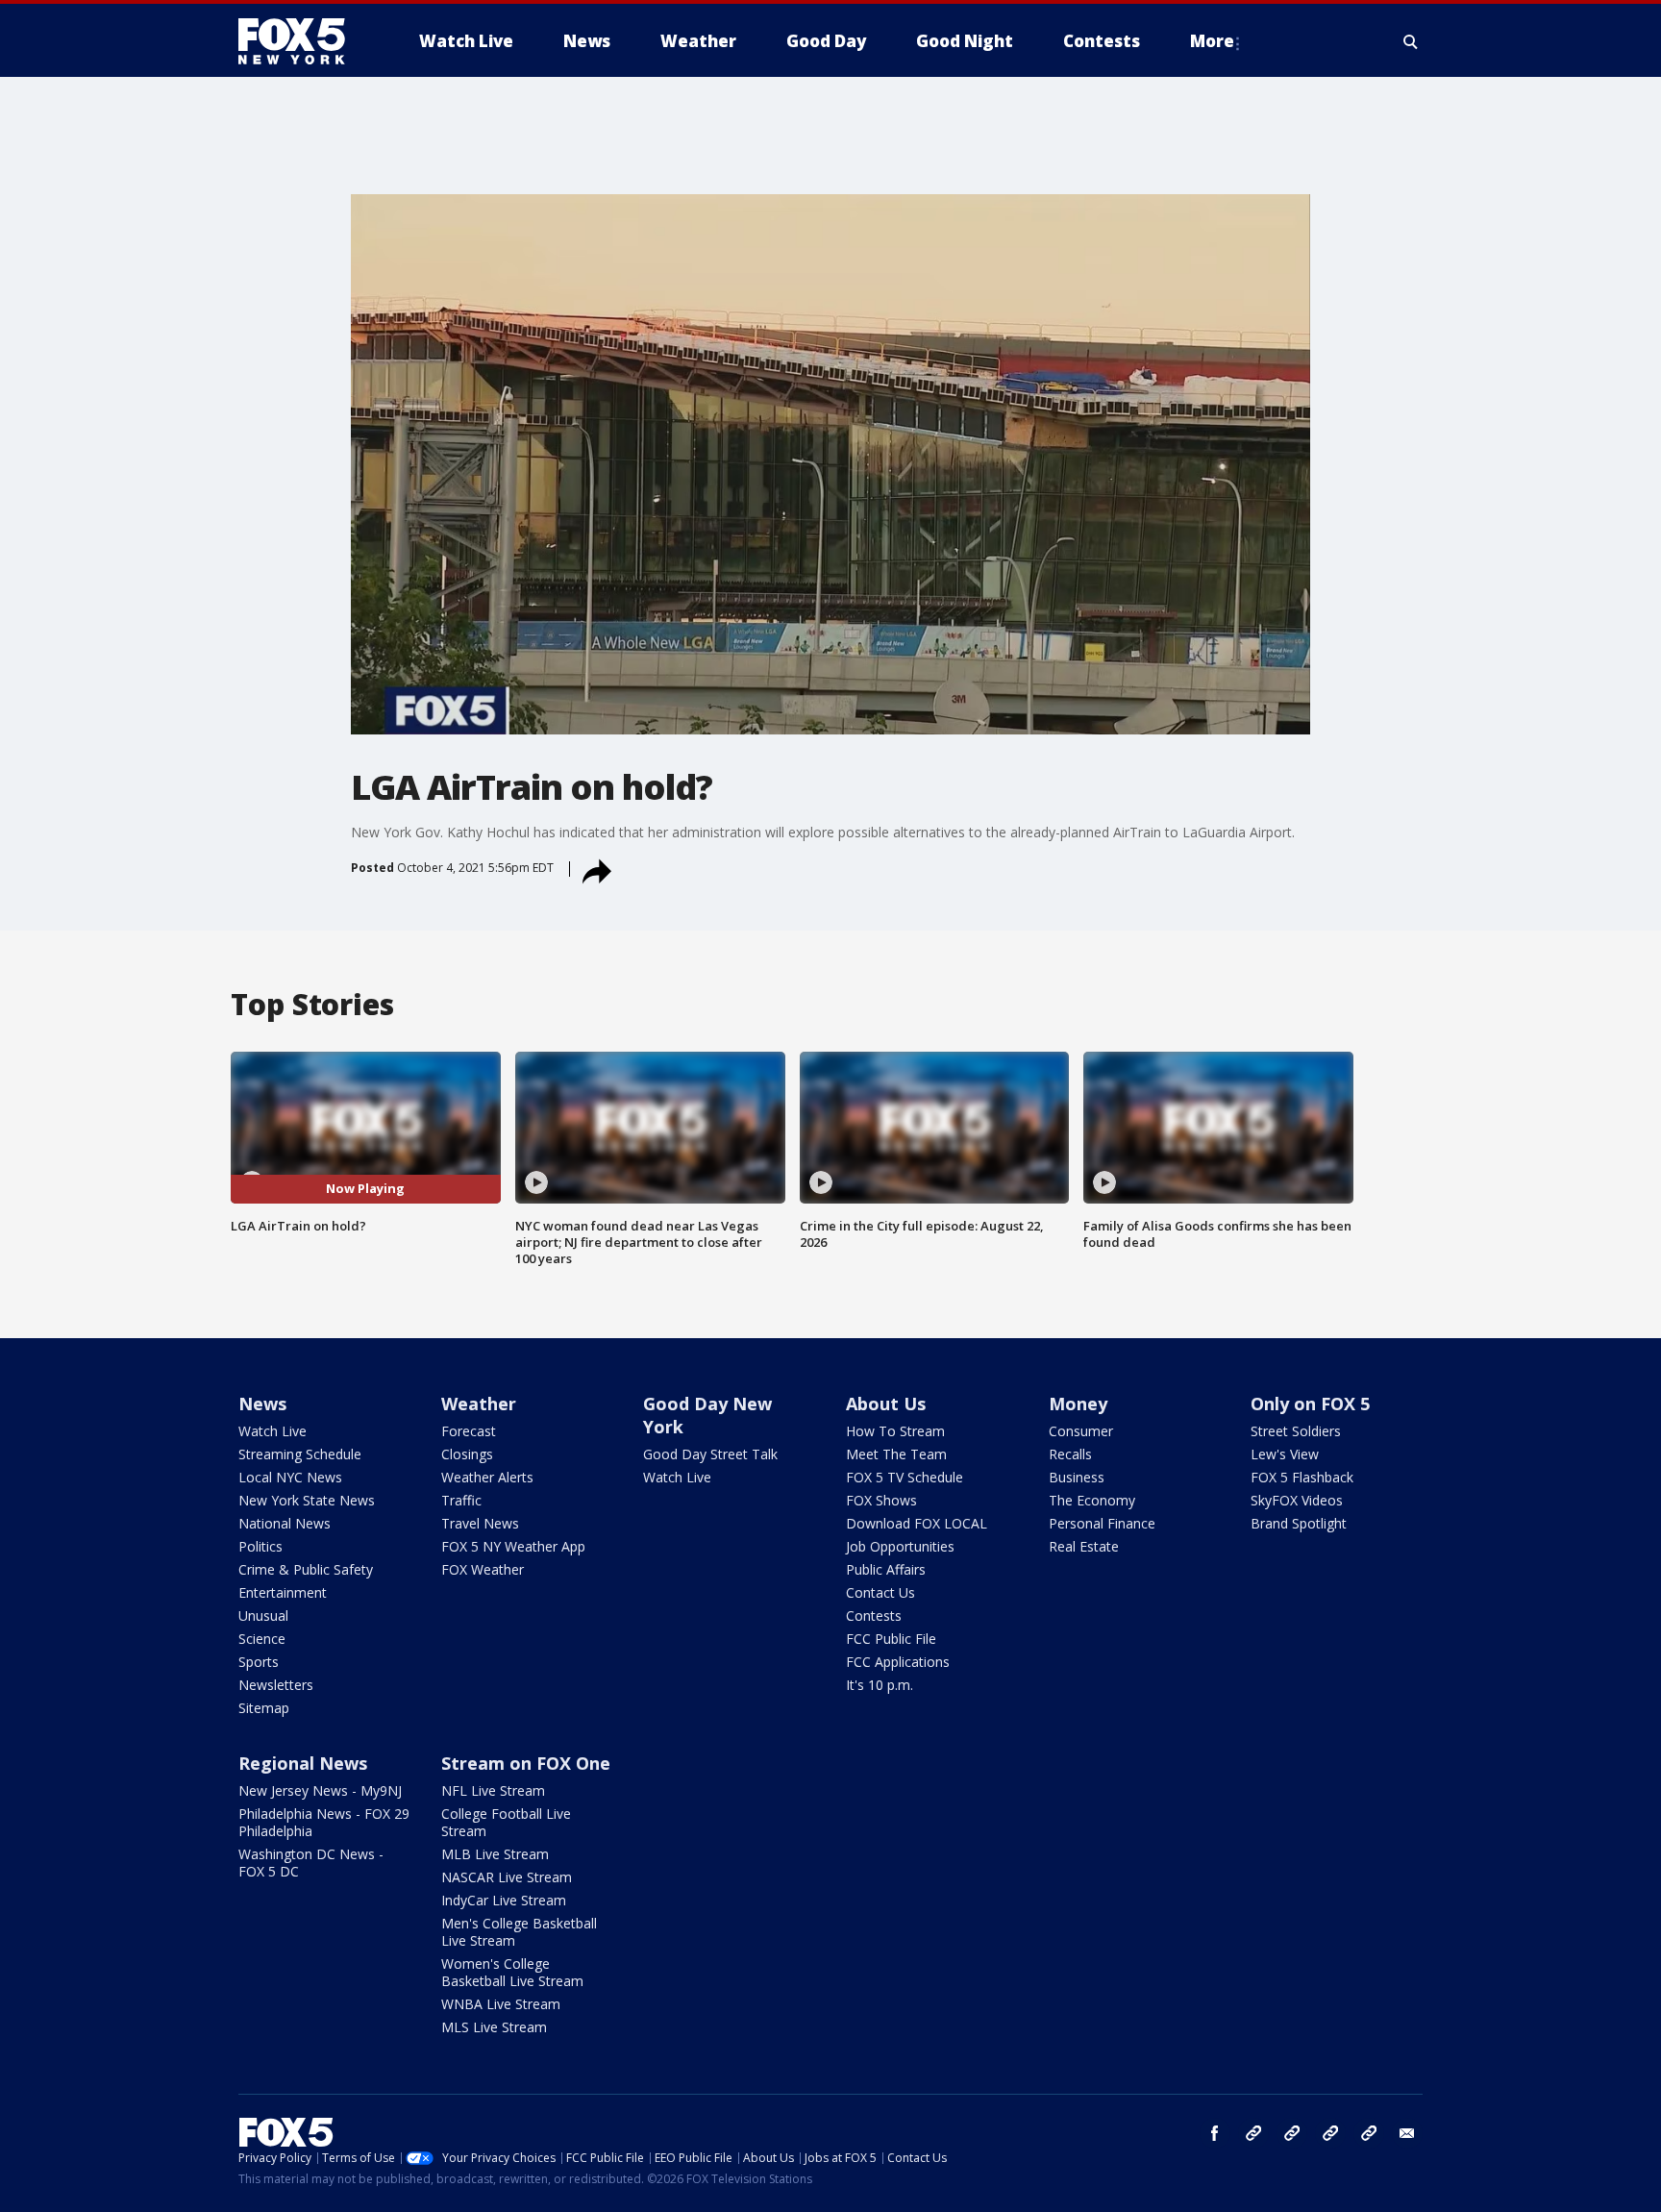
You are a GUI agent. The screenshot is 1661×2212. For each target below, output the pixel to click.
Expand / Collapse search (1411, 41)
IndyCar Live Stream (504, 1900)
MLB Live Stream (495, 1854)
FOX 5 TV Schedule (905, 1477)
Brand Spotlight (1299, 1523)
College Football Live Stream (506, 1822)
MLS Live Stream (494, 2027)
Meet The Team (896, 1454)
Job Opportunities (900, 1546)
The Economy (1092, 1500)
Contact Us (880, 1592)
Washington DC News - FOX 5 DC (311, 1863)
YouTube (1330, 2133)
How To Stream (895, 1431)
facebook (1215, 2133)
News (262, 1404)
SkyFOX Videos (1297, 1500)
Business (1077, 1477)
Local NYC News (290, 1477)
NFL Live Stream (493, 1790)
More (1212, 41)
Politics (260, 1546)
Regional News (303, 1763)
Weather (479, 1404)
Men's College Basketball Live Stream (519, 1932)
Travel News (480, 1523)
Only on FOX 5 (1310, 1404)
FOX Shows (881, 1500)
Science (262, 1639)
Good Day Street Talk (710, 1454)
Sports (259, 1662)
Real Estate (1084, 1546)
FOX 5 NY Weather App (513, 1546)
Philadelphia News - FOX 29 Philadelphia (324, 1822)
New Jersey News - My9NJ (320, 1790)
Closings (467, 1454)
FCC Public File (891, 1639)
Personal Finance (1102, 1523)
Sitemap (264, 1708)
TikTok (1292, 2133)
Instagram (1253, 2133)
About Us (886, 1404)
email (1407, 2133)
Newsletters (276, 1685)
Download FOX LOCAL (917, 1523)
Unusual (263, 1616)
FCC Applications (898, 1662)
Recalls (1070, 1454)
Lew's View (1285, 1454)
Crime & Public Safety (306, 1569)
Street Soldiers (1296, 1431)
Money (1078, 1404)
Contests (874, 1616)
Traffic (461, 1500)
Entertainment (283, 1592)
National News (285, 1523)
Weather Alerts (487, 1477)
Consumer (1081, 1431)
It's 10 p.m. (880, 1685)
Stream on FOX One (526, 1763)
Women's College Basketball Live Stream (512, 1972)
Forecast (469, 1431)
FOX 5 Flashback (1302, 1477)
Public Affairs (886, 1569)
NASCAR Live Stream (507, 1877)
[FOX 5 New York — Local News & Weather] (302, 41)
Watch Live (273, 1431)
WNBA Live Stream (501, 2004)
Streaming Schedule (300, 1454)
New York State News (307, 1500)
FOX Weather (483, 1569)
